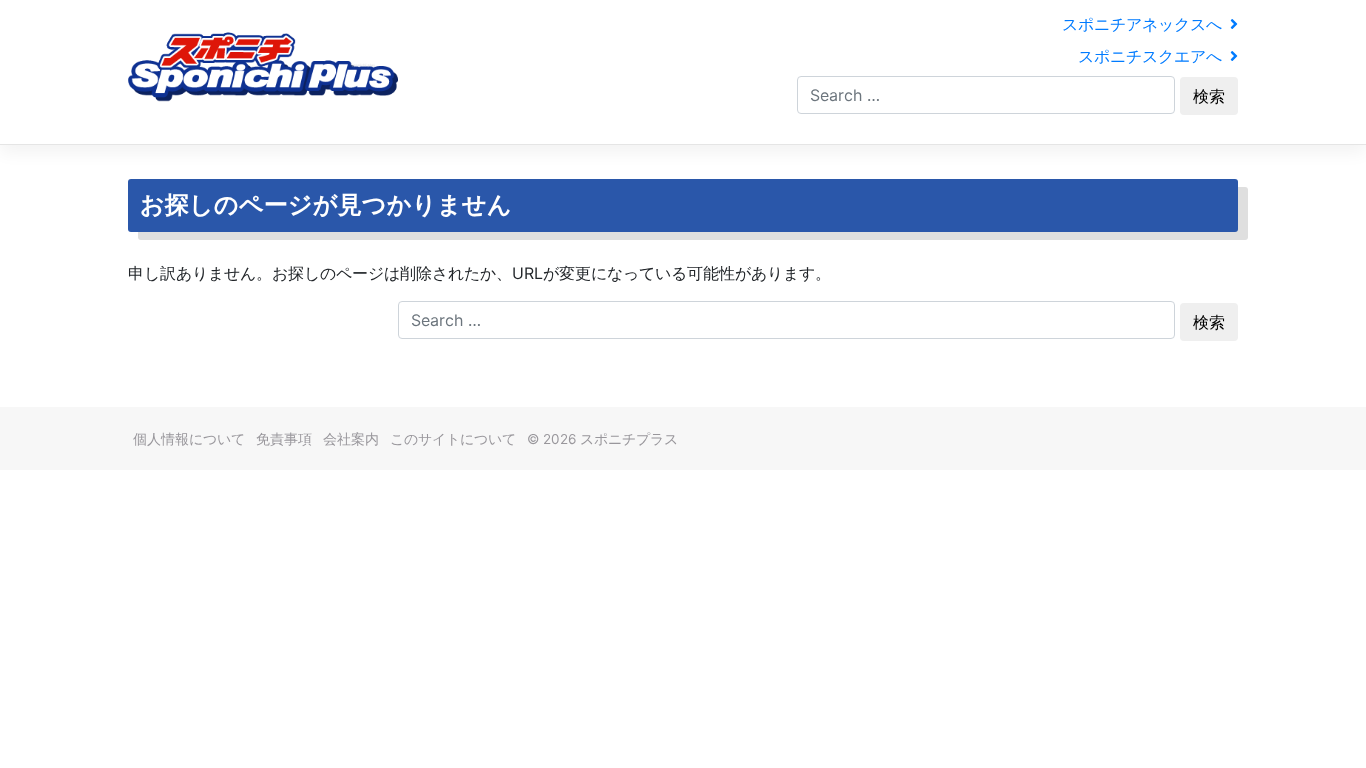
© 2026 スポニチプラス (602, 439)
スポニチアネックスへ (1142, 24)
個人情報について (189, 439)
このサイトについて (453, 439)
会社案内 (351, 439)
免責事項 (284, 439)
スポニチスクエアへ (1150, 56)
